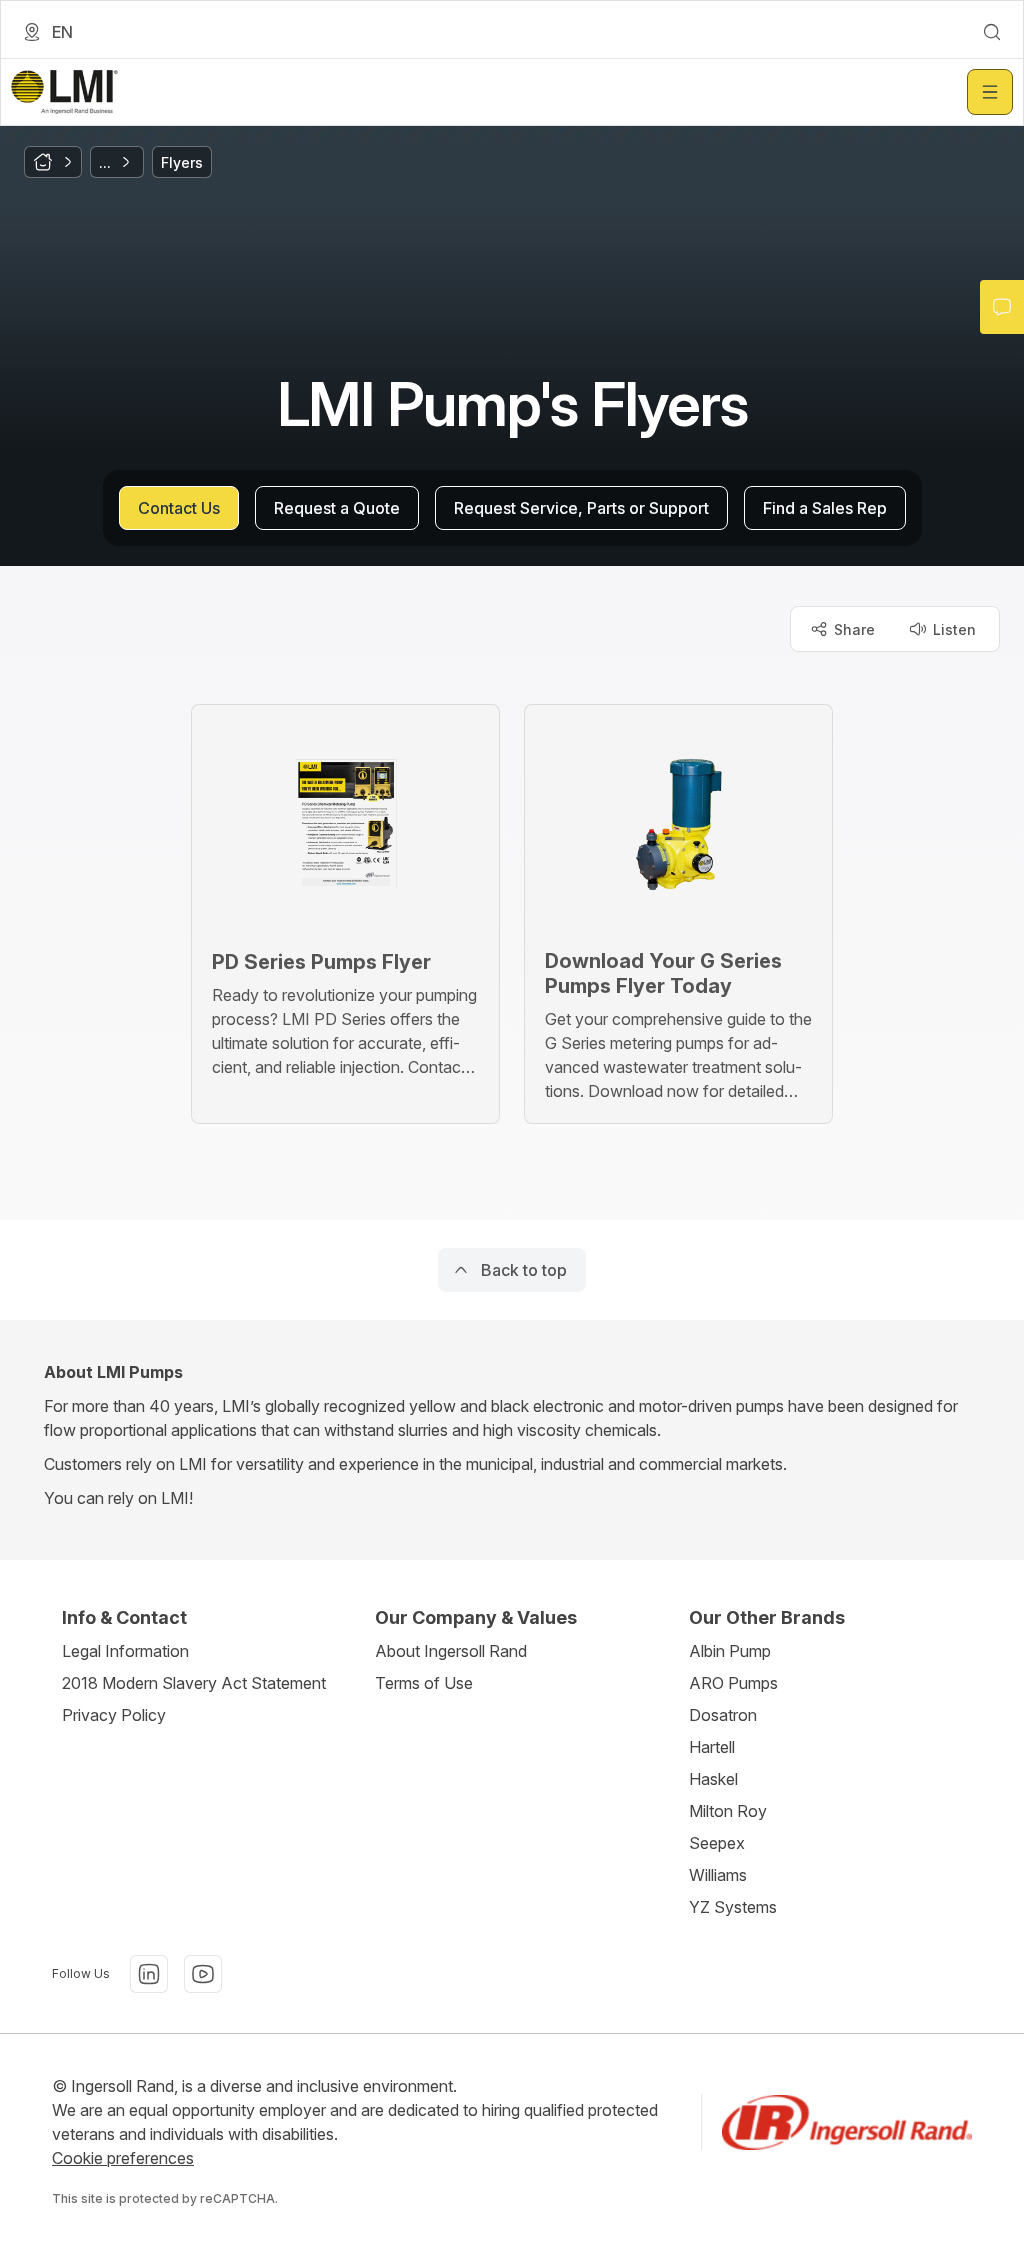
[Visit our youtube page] (203, 1974)
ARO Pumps (733, 1683)
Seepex (717, 1843)
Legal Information (125, 1651)
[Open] (990, 92)
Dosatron (723, 1715)
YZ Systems (733, 1907)
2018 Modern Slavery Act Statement (194, 1683)
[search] (992, 32)
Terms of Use (424, 1683)
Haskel (713, 1779)
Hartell (712, 1747)
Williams (718, 1875)
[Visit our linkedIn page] (149, 1974)
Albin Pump (730, 1651)
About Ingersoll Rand (451, 1651)
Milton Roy (728, 1811)
